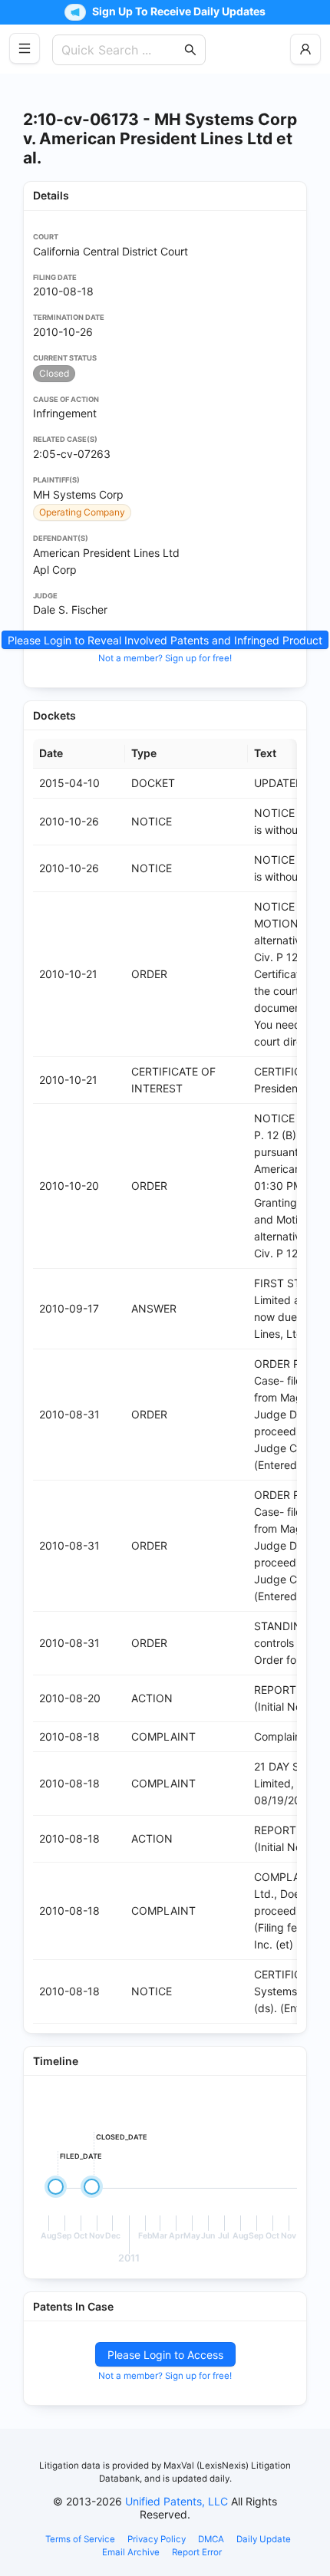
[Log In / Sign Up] (305, 49)
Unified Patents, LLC (177, 2501)
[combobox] (121, 50)
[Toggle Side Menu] (25, 48)
